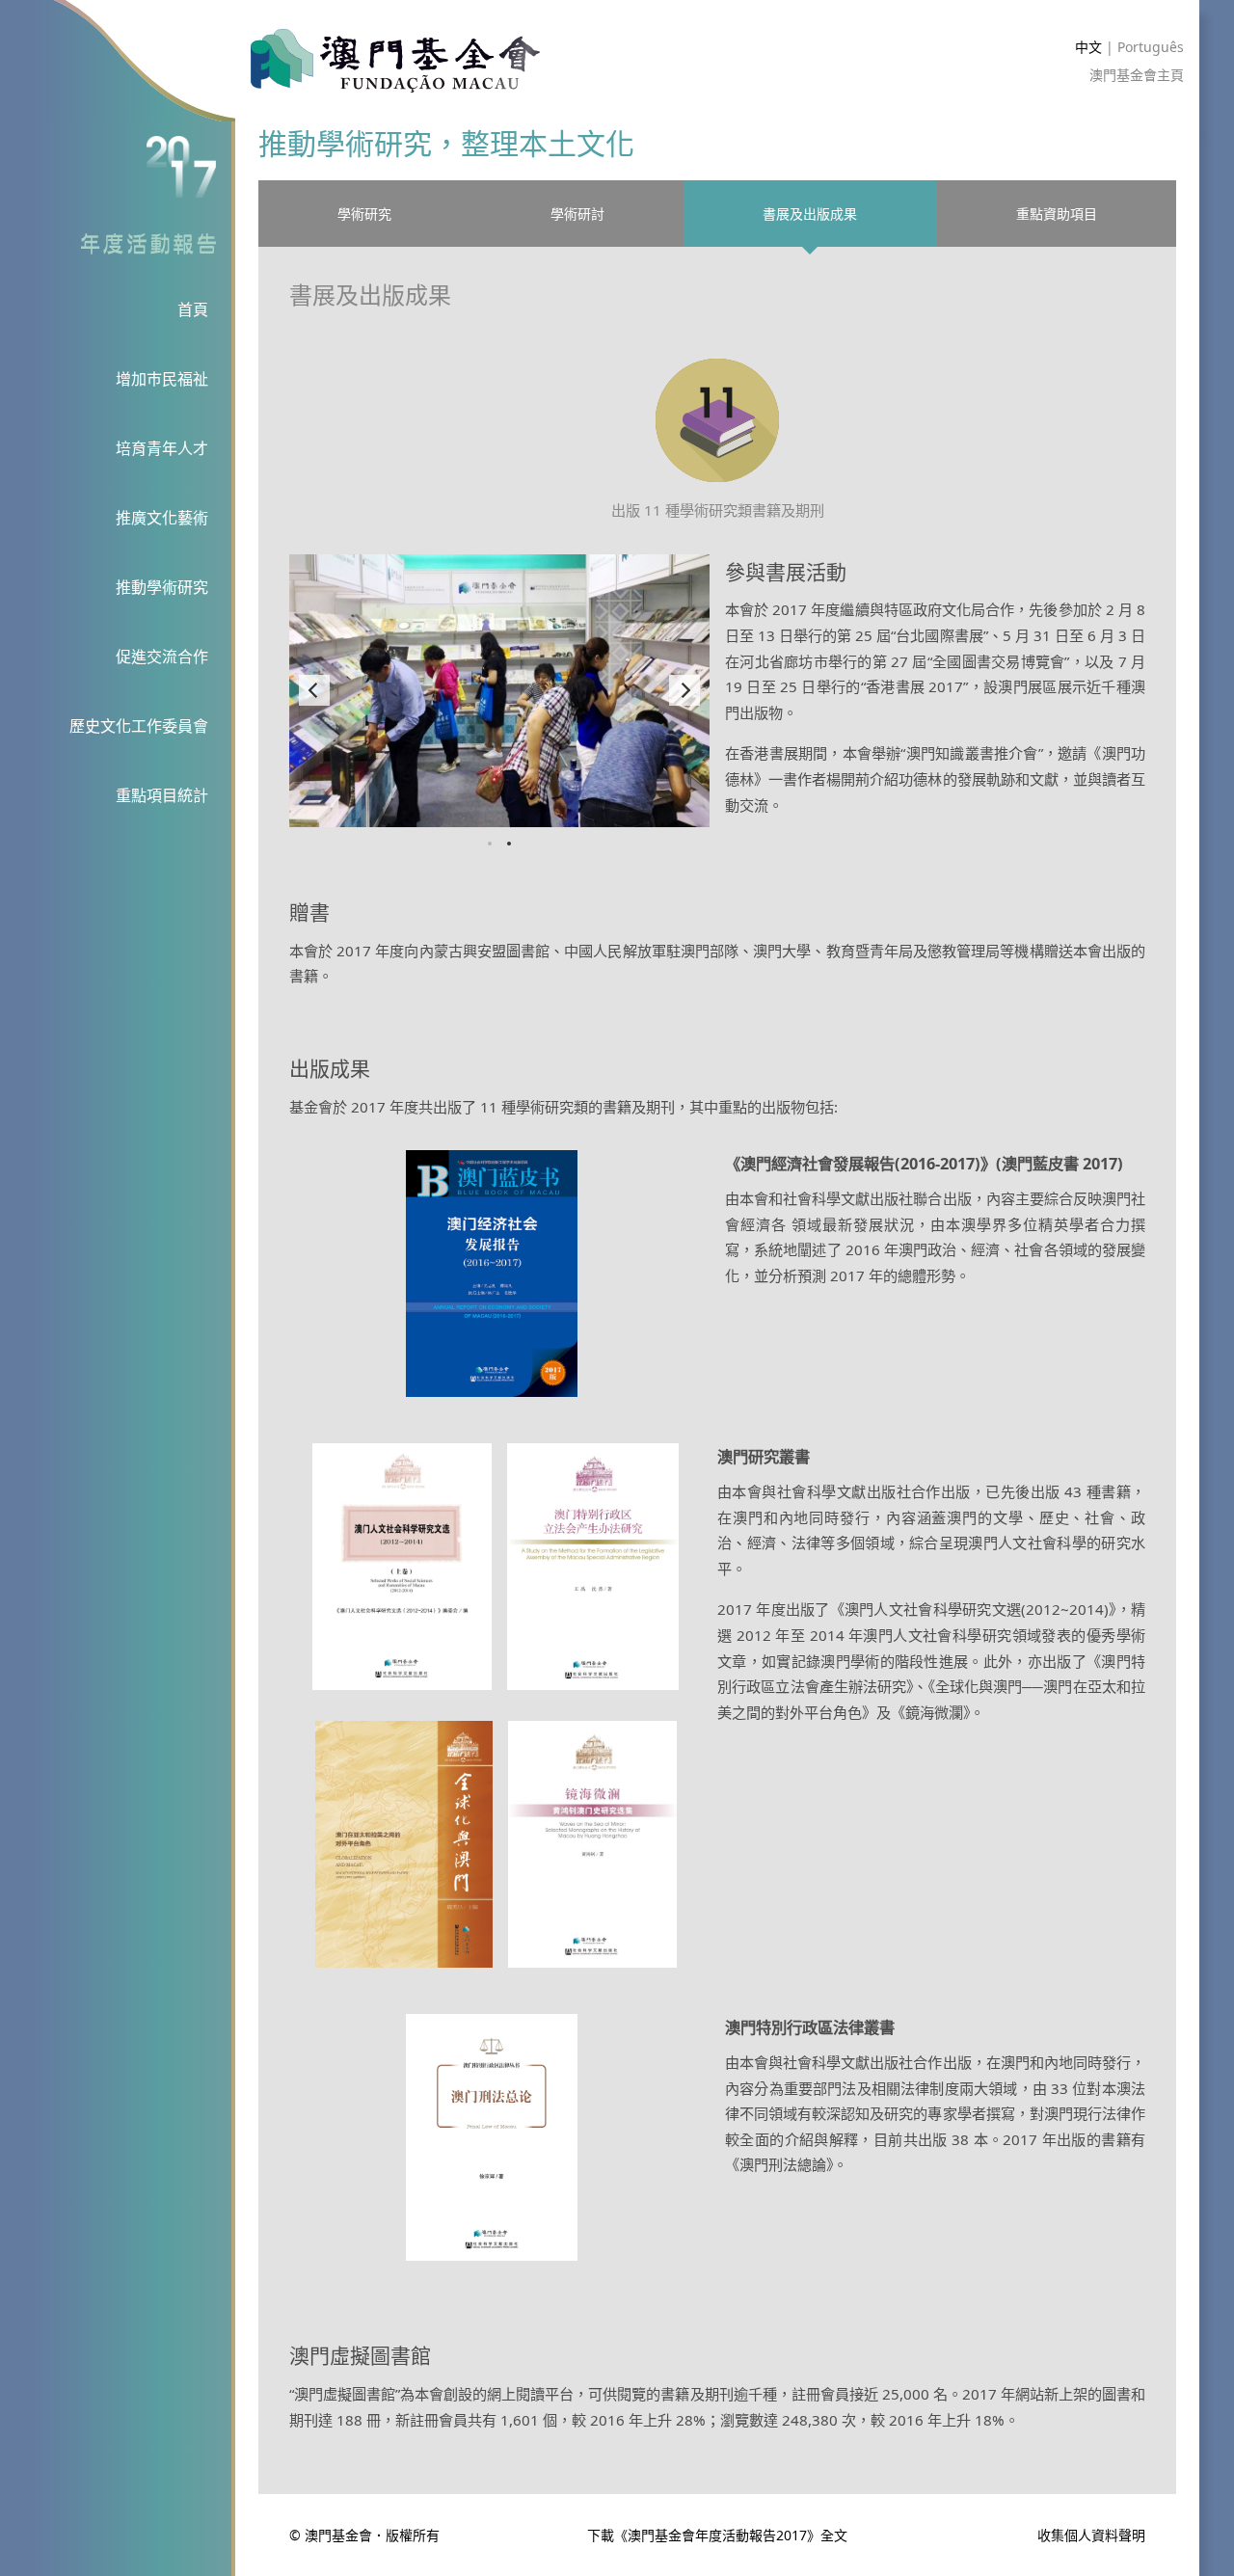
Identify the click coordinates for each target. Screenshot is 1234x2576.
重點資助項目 (1057, 214)
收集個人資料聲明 (1091, 2536)
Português (1151, 47)
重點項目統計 (162, 795)
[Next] (684, 690)
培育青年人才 (162, 448)
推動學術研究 (162, 587)
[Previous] (314, 690)
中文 (1088, 47)
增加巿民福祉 (162, 379)
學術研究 (364, 214)
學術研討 (577, 214)
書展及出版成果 (810, 214)
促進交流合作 (162, 657)
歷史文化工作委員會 (139, 726)
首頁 (193, 309)
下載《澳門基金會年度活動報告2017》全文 (717, 2535)
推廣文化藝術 (162, 518)
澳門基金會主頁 (1137, 75)
